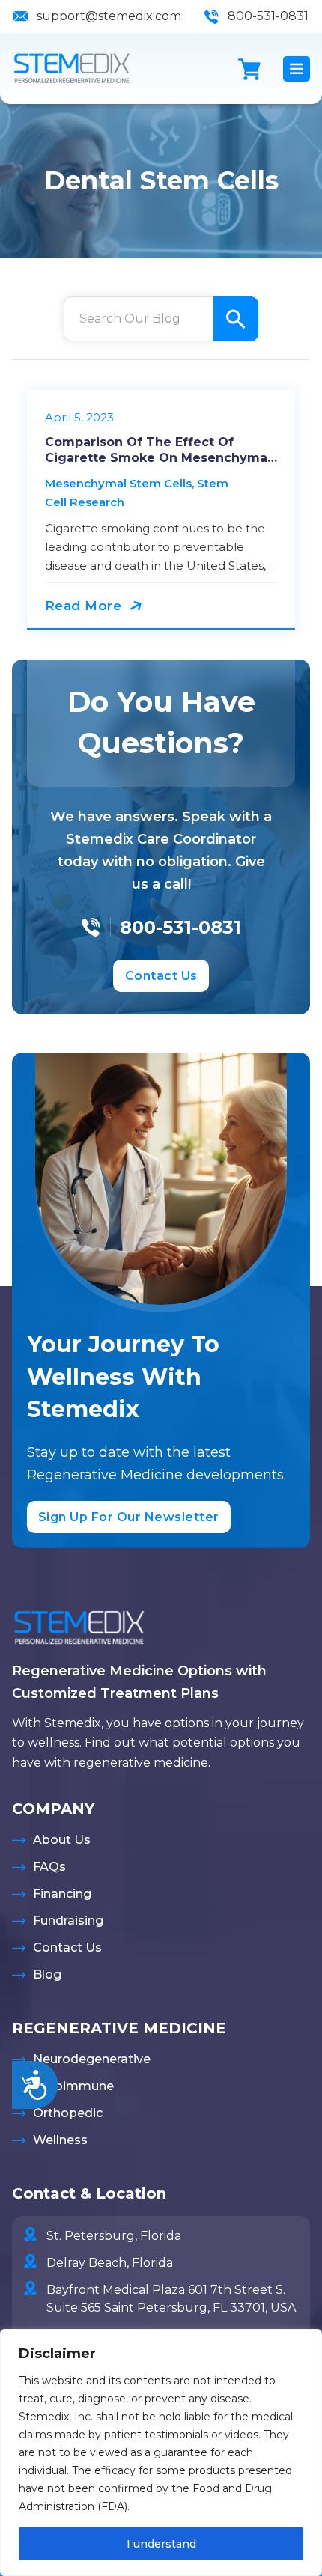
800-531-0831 (268, 16)
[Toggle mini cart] (249, 69)
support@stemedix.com (109, 16)
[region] (161, 2452)
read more (83, 606)
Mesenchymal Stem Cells (118, 483)
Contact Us (161, 976)
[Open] (297, 69)
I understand (161, 2544)
